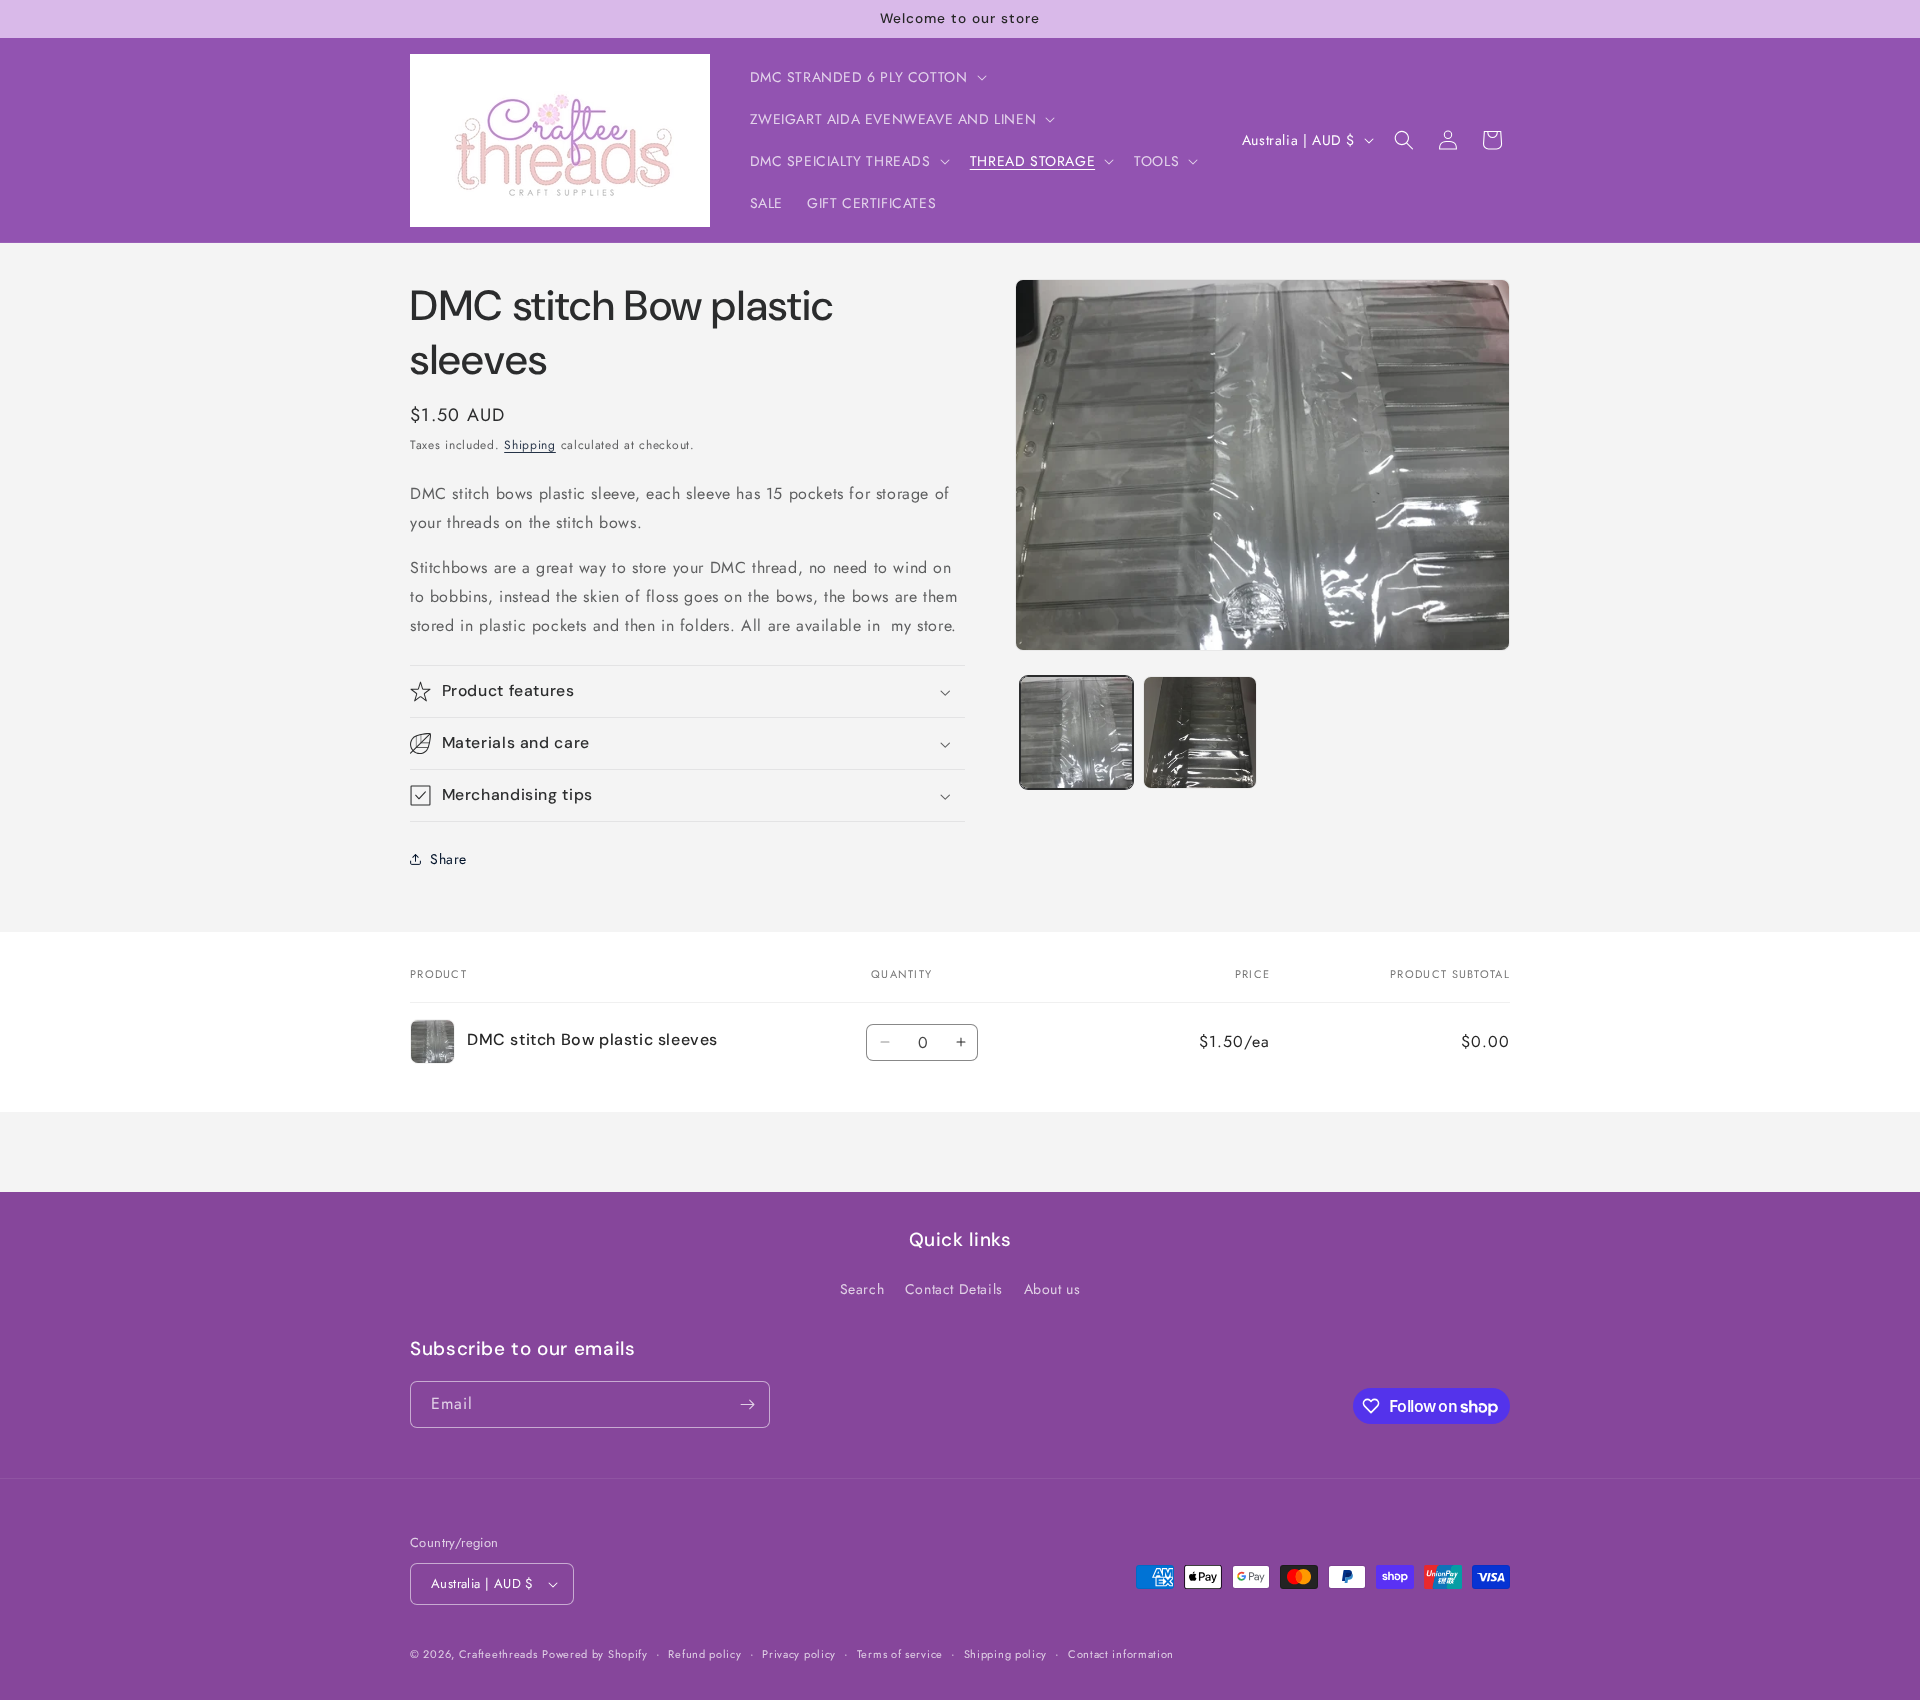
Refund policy (704, 1654)
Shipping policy (1006, 1654)
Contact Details (954, 1289)
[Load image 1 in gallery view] (1076, 732)
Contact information (1121, 1654)
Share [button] (448, 859)
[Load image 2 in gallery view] (1199, 732)
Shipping (530, 445)
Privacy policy (799, 1654)
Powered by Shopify (595, 1654)
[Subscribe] (747, 1404)
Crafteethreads (498, 1654)
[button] (866, 77)
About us (1052, 1289)
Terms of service (900, 1654)
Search (862, 1289)
